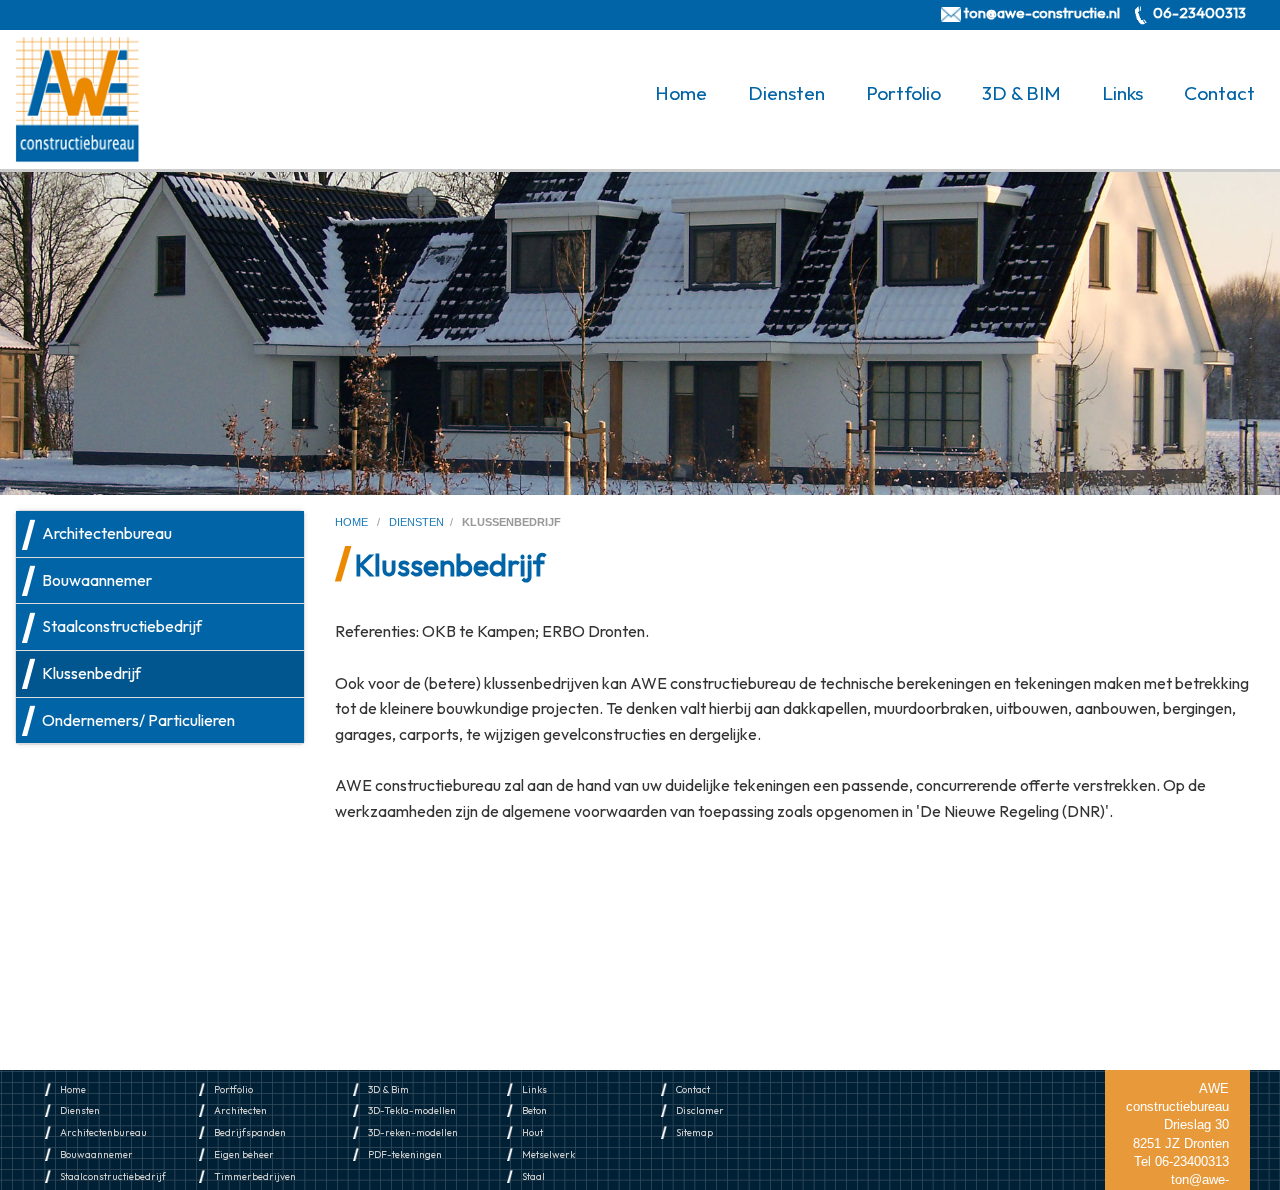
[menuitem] (685, 93)
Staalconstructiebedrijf (122, 626)
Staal (533, 1176)
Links (1122, 93)
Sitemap (694, 1132)
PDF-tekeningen (405, 1154)
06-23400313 (1199, 12)
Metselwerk (548, 1154)
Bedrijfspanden (250, 1132)
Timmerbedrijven (255, 1176)
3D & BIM (1021, 93)
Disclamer (700, 1110)
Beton (534, 1110)
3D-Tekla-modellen (412, 1110)
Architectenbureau (107, 533)
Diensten (786, 93)
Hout (532, 1132)
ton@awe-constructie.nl (1042, 12)
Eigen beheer (244, 1154)
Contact (1219, 93)
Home (681, 93)
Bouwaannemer (97, 580)
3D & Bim (388, 1089)
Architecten (240, 1110)
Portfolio (903, 93)
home (353, 522)
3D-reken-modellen (413, 1132)
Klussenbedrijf (91, 673)
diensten (416, 522)
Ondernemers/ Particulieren (138, 720)
